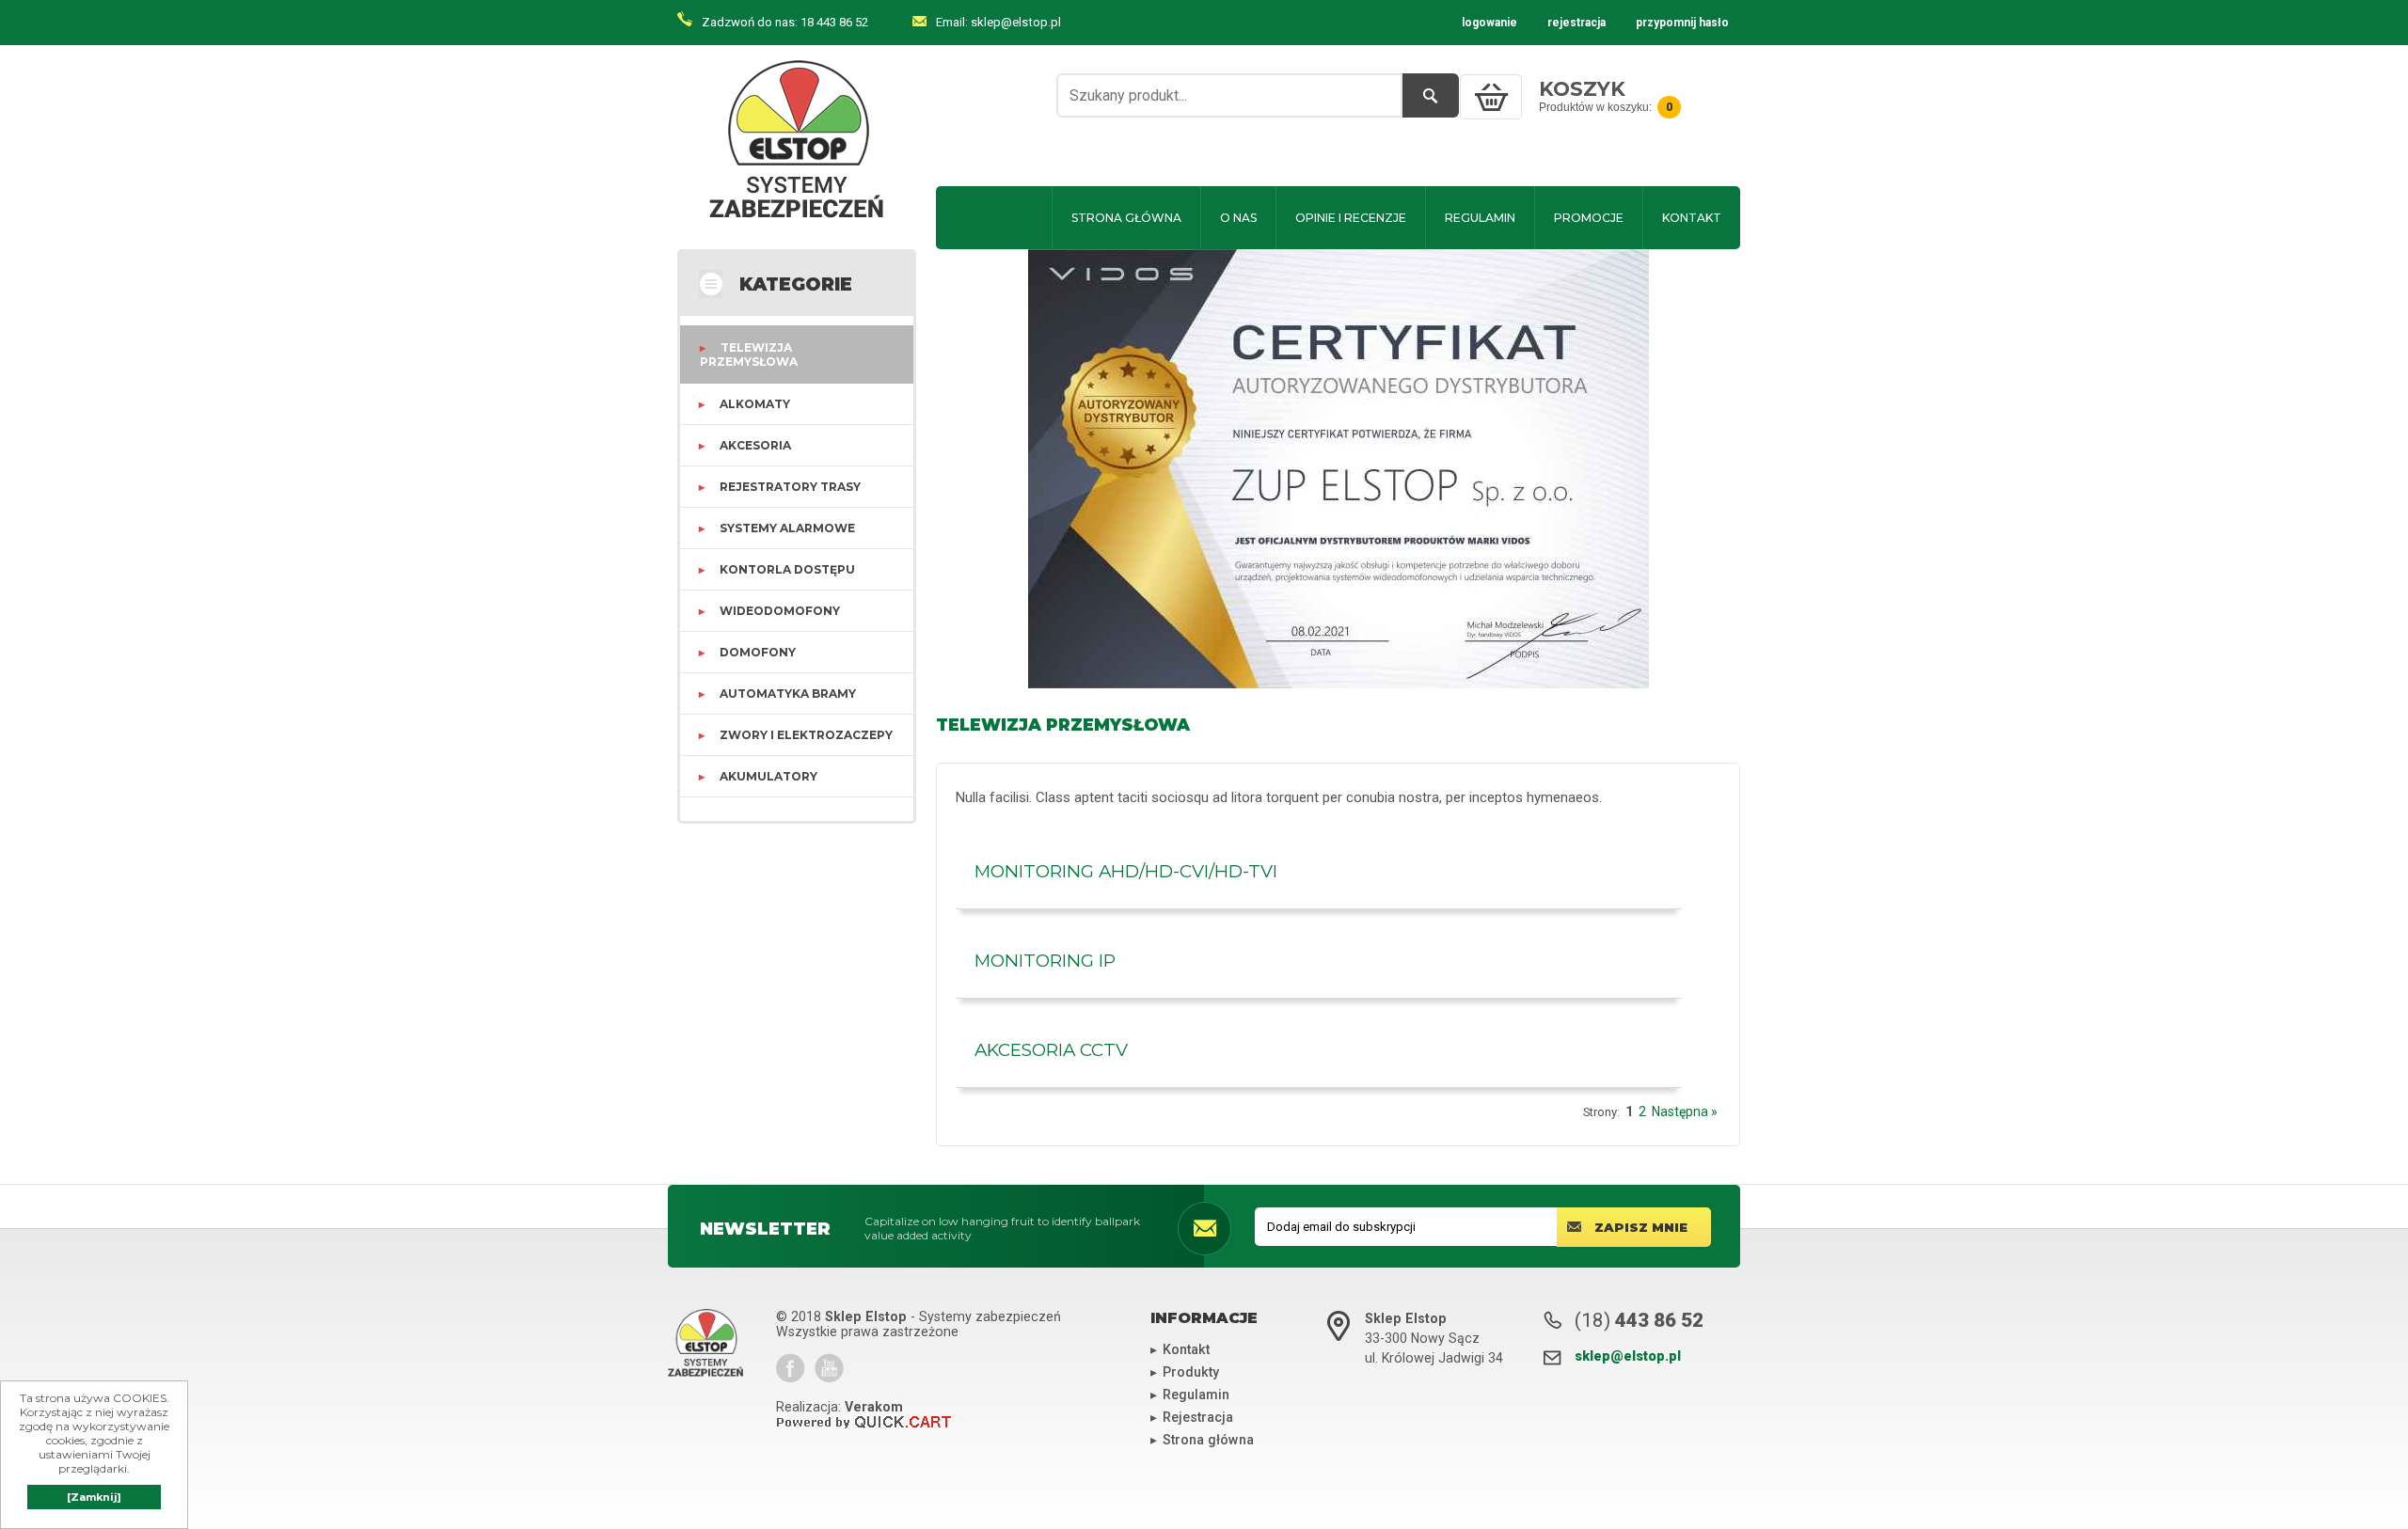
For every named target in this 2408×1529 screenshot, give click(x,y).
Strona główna (1126, 218)
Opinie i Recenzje (1351, 218)
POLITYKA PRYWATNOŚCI (1544, 151)
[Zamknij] (94, 1497)
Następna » (1685, 1111)
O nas (1238, 218)
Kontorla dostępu (787, 569)
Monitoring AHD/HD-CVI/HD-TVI (1126, 871)
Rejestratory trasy (790, 487)
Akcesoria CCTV (1051, 1050)
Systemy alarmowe (787, 528)
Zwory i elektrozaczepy (806, 735)
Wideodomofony (780, 611)
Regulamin (1480, 218)
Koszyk (1582, 89)
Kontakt (1692, 218)
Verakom (874, 1407)
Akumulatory (768, 776)
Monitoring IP (1045, 961)
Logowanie (1489, 23)
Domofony (758, 652)
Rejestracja (1576, 23)
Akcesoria (755, 445)
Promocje (1589, 218)
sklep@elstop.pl (1016, 22)
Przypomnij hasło (1682, 23)
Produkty (1191, 1372)
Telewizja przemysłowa (749, 355)
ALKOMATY (755, 404)
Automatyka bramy (788, 694)
